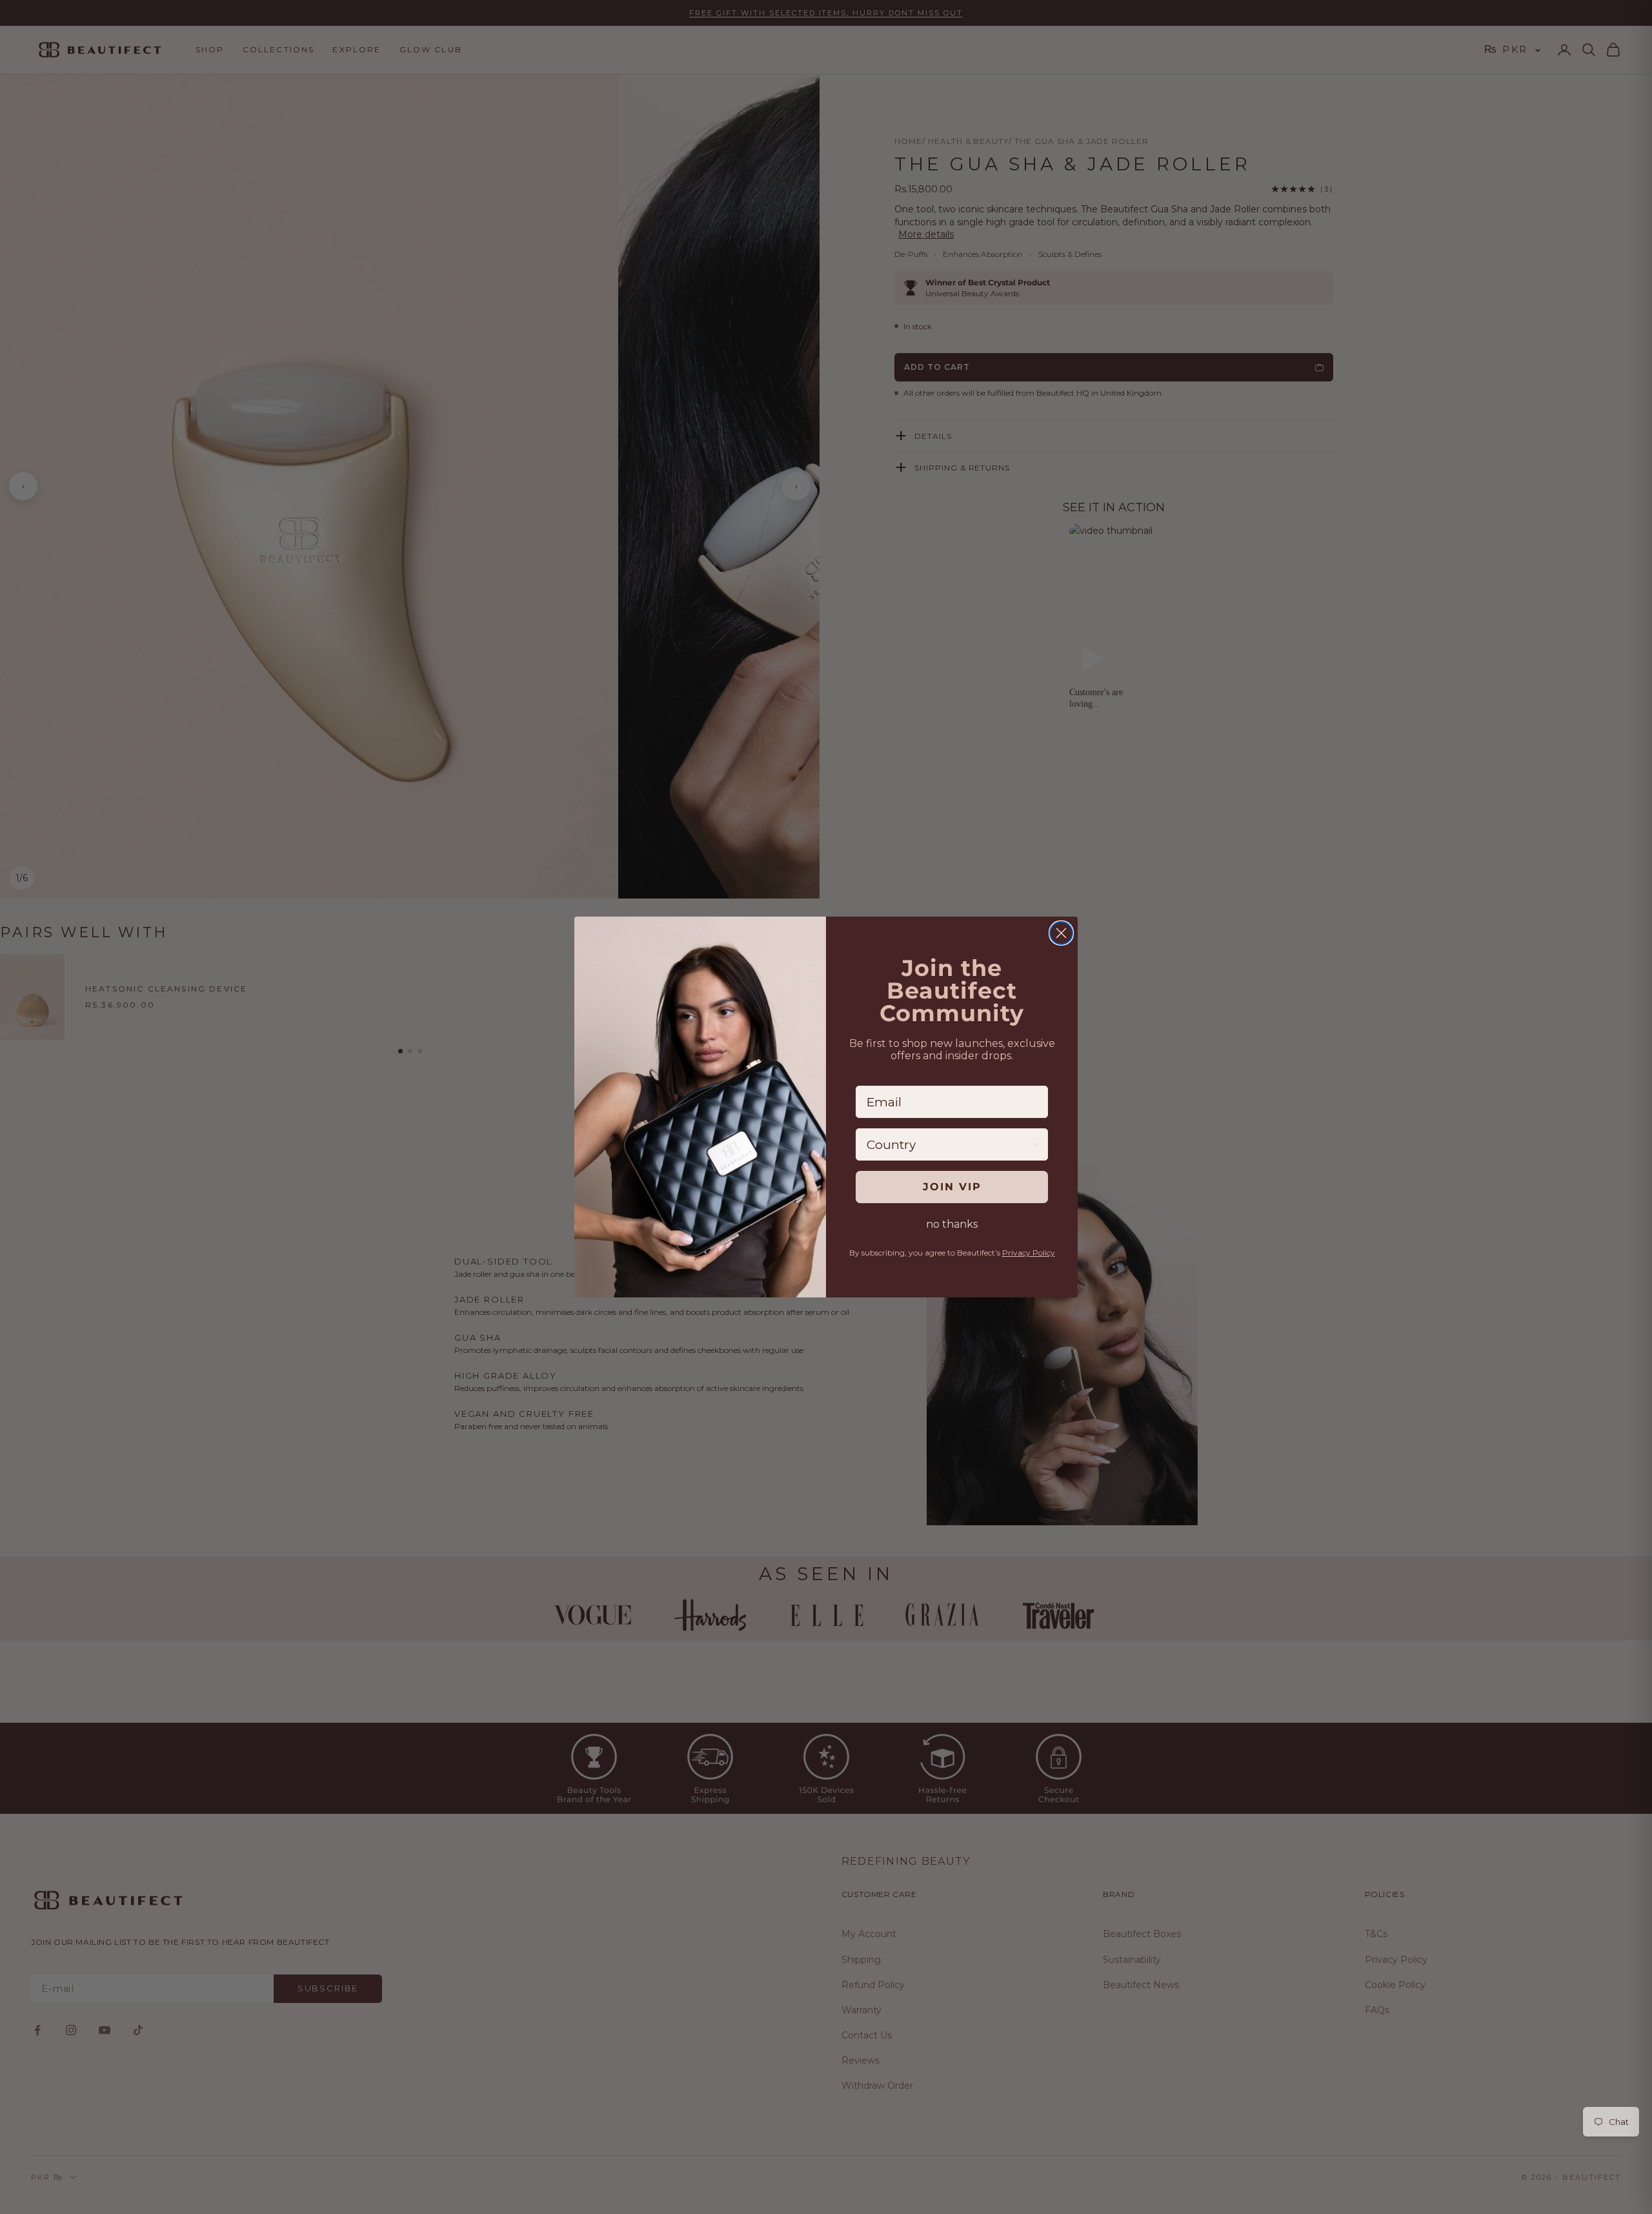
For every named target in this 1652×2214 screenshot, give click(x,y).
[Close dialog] (1061, 933)
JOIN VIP (952, 1187)
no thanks (952, 1224)
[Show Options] (1036, 1144)
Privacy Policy (1029, 1253)
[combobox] (948, 1144)
